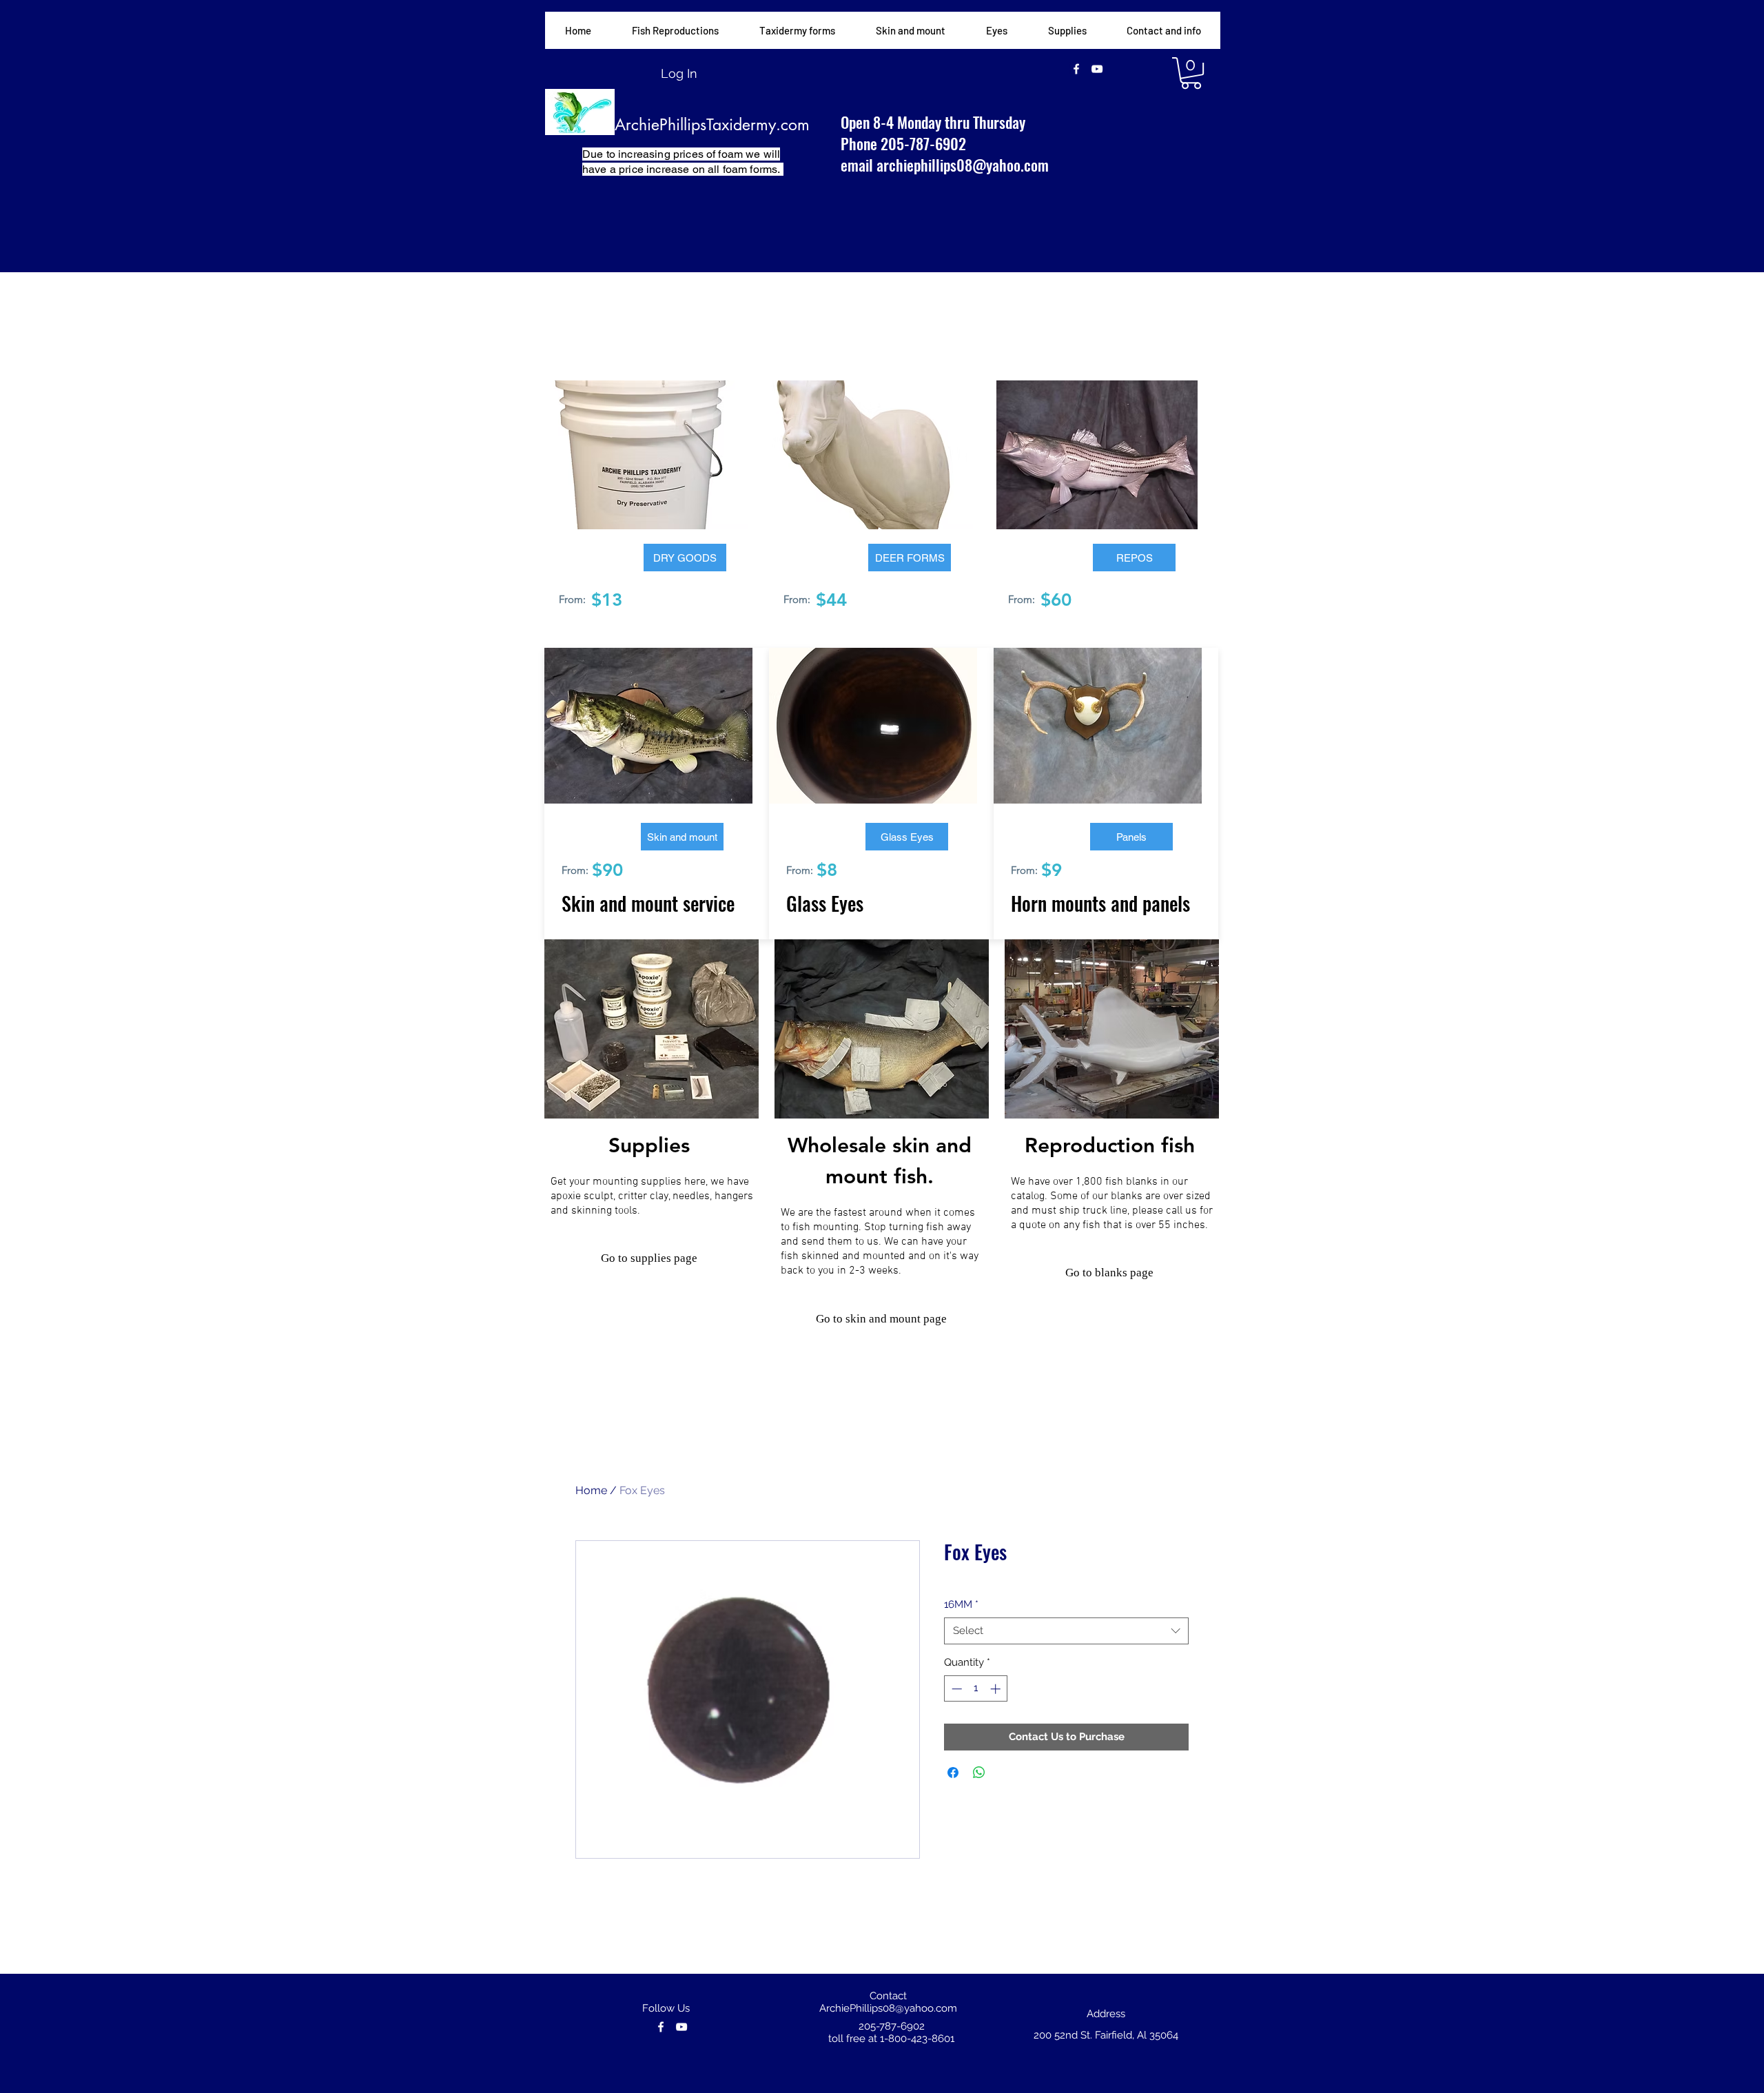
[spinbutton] (976, 1689)
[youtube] (1097, 69)
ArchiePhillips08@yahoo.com (888, 2008)
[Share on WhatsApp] (979, 1773)
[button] (797, 30)
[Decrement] (955, 1689)
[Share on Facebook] (953, 1773)
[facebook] (1076, 69)
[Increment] (997, 1689)
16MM (961, 1604)
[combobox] (1066, 1631)
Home (591, 1490)
